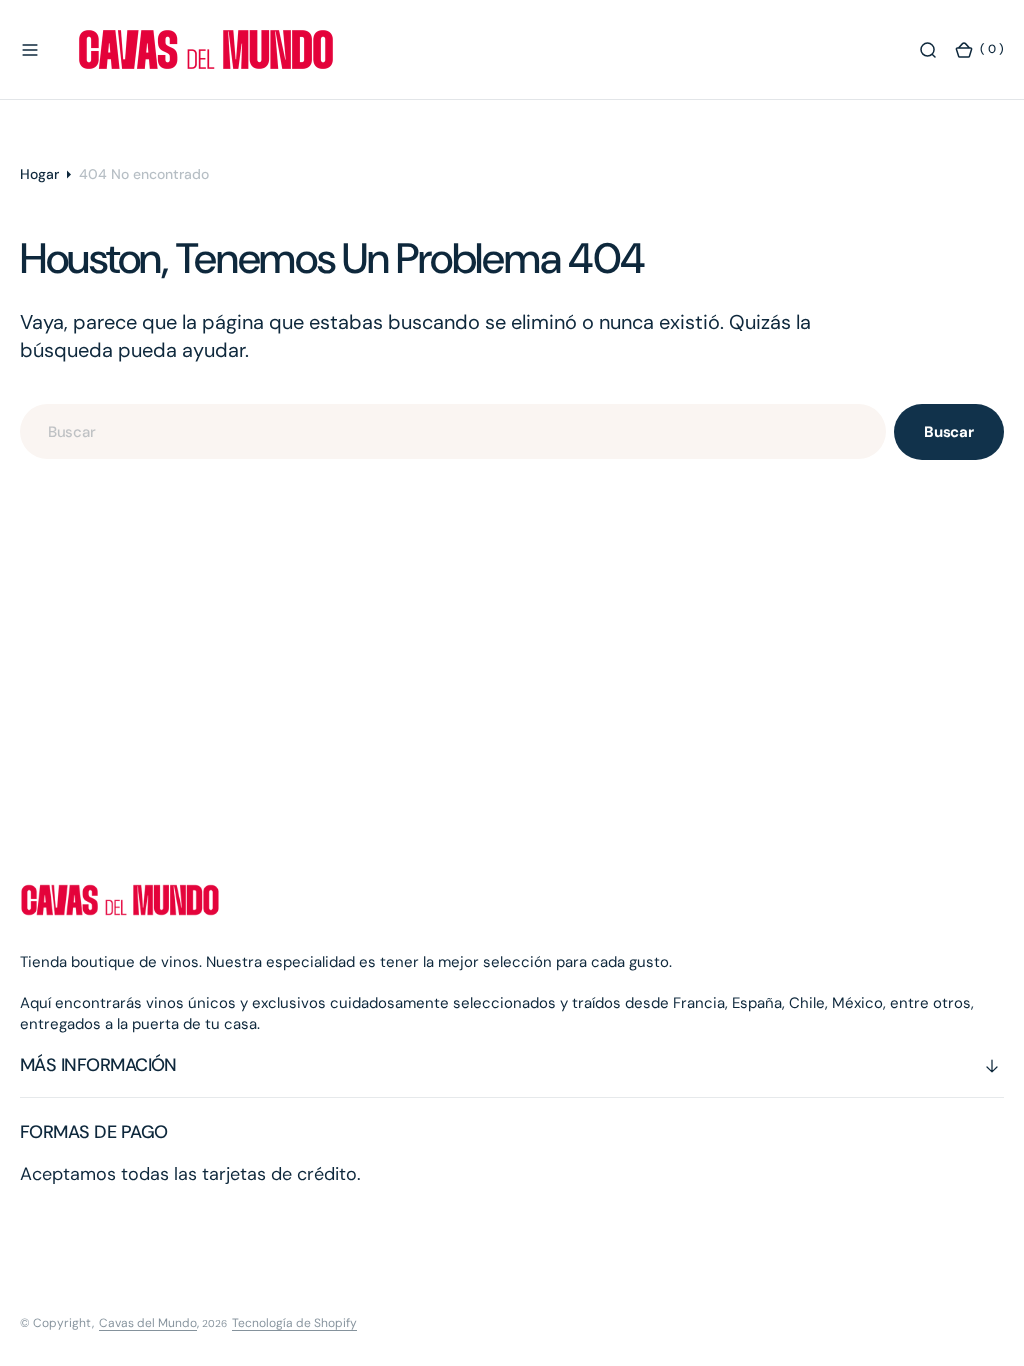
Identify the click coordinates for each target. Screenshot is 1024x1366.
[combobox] (453, 431)
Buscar (949, 432)
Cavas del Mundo (148, 1323)
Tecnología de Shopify (294, 1323)
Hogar (39, 174)
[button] (30, 50)
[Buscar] (928, 50)
